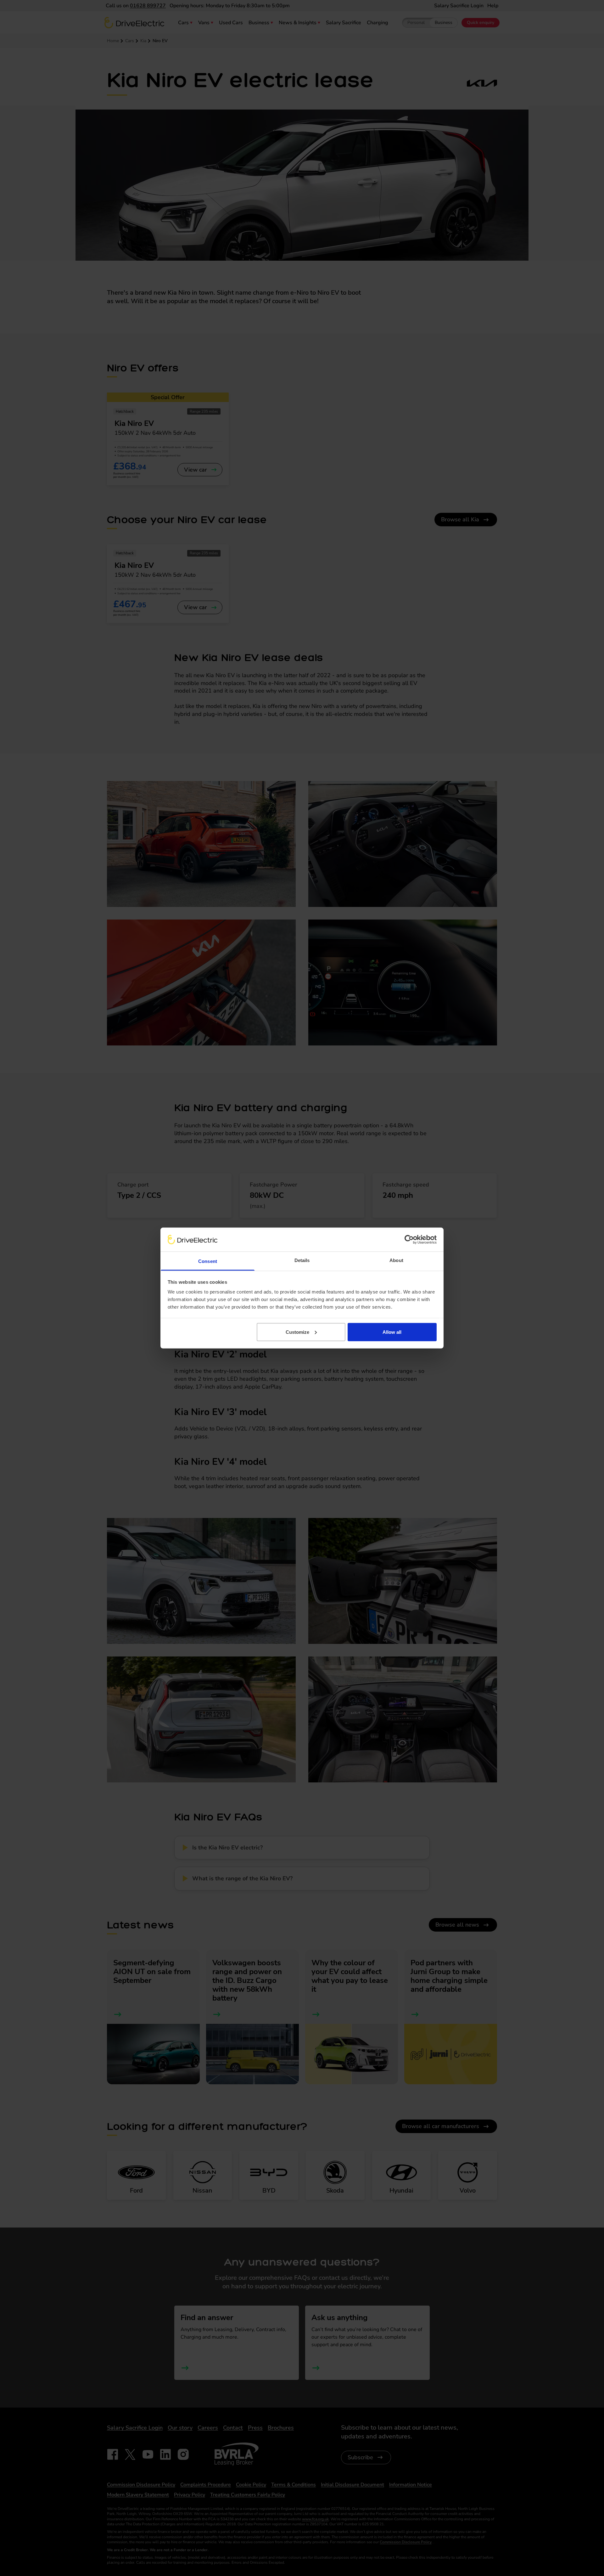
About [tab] (396, 1260)
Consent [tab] (208, 1261)
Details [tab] (302, 1260)
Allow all (392, 1332)
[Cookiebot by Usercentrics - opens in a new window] (409, 1239)
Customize (297, 1332)
